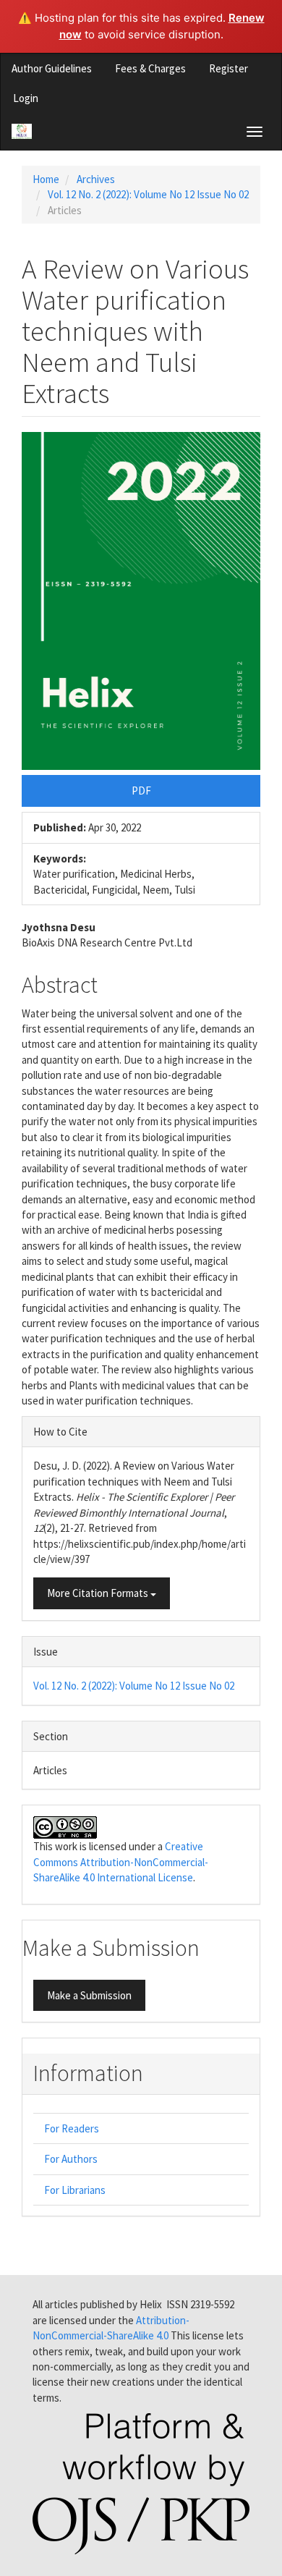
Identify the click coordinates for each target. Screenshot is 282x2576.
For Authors (71, 2159)
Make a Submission (89, 1995)
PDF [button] (141, 791)
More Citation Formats (99, 1593)
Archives (96, 179)
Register (228, 68)
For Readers (72, 2128)
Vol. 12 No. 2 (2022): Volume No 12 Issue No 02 (148, 194)
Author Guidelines (52, 68)
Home (46, 179)
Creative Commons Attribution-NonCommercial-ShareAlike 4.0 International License (121, 1862)
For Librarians (75, 2190)
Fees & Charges (150, 68)
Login (26, 98)
